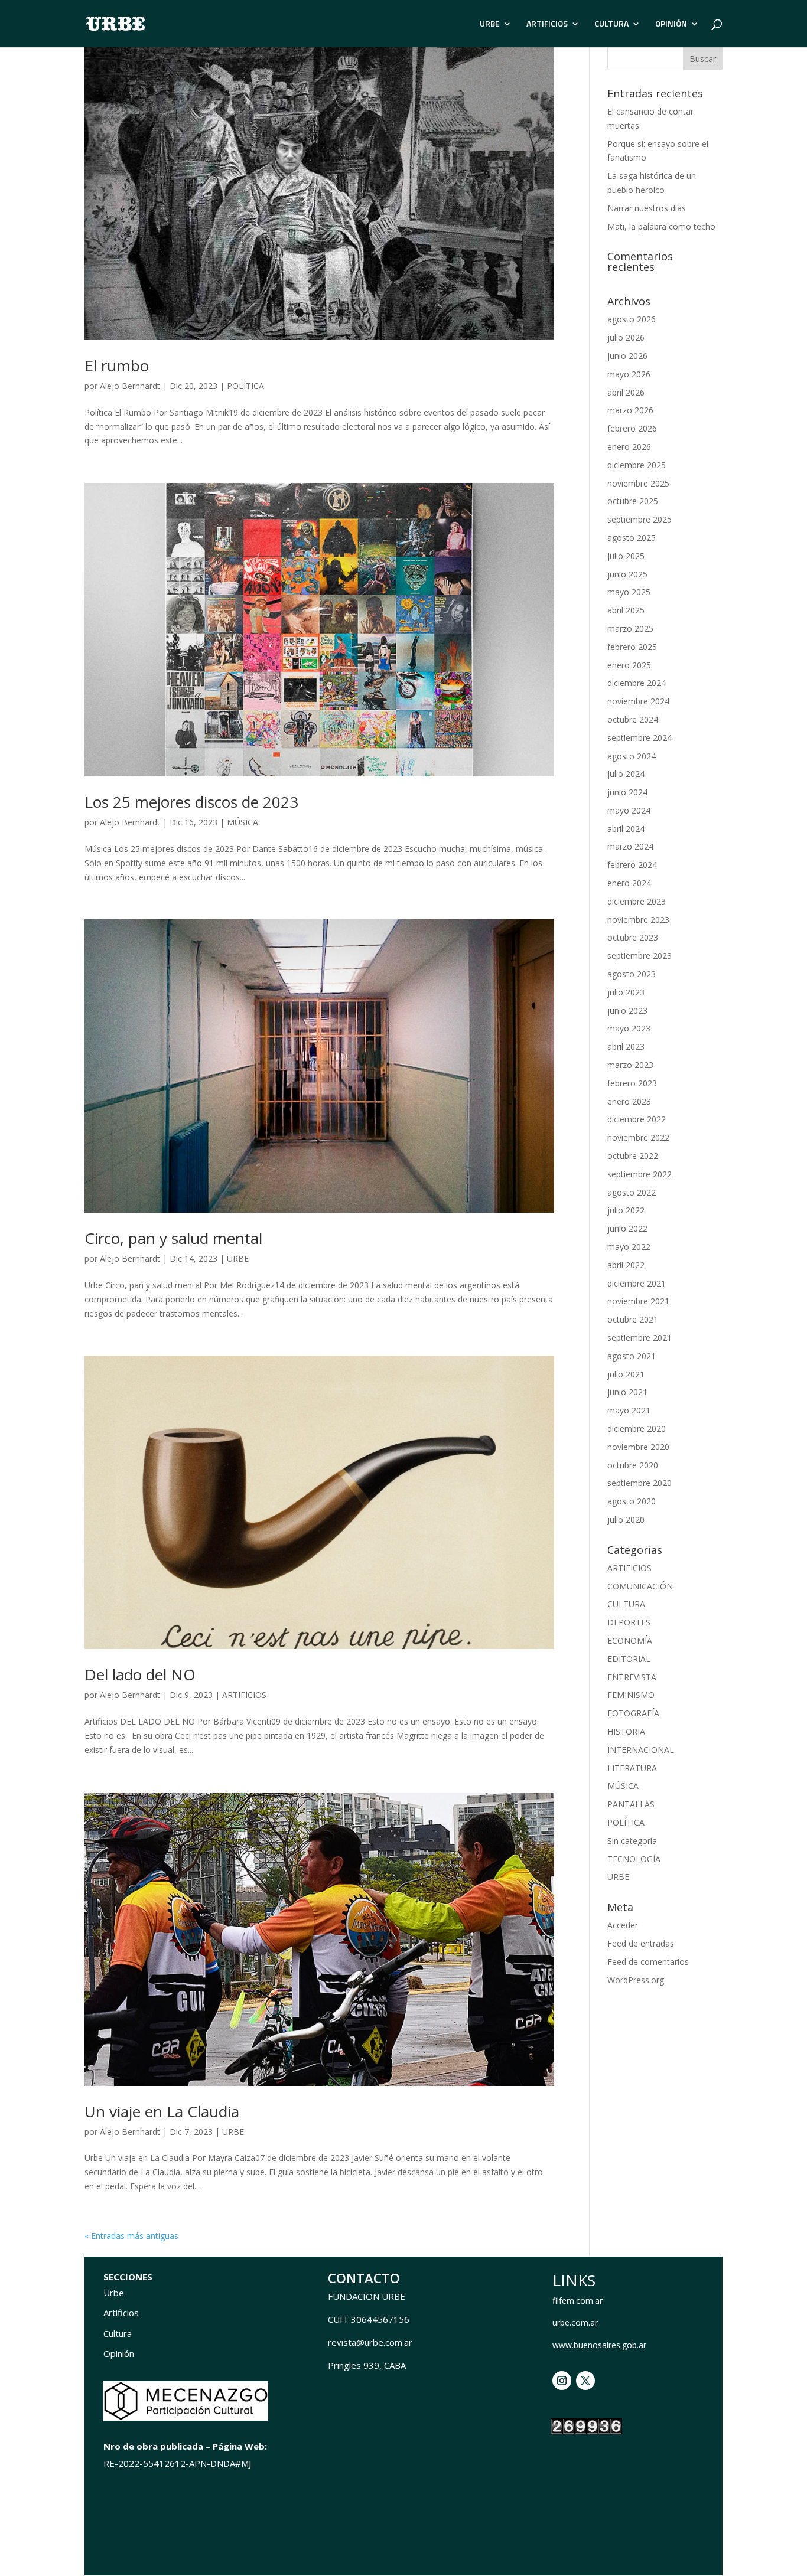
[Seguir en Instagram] (562, 2381)
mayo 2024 (629, 810)
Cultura (118, 2333)
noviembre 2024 (638, 701)
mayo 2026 (629, 374)
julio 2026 (626, 337)
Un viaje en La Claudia (162, 2111)
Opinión (119, 2353)
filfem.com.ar (577, 2301)
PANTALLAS (631, 1804)
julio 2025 (626, 556)
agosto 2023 (632, 974)
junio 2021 (627, 1392)
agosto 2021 (632, 1356)
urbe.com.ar (575, 2322)
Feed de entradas (641, 1943)
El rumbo (117, 365)
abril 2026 (626, 392)
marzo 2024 (630, 846)
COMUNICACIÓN (640, 1586)
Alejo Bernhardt (130, 386)
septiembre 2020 (640, 1483)
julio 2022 (626, 1210)
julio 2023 (626, 992)
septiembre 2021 (640, 1338)
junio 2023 (627, 1011)
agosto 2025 (632, 538)
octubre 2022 (633, 1156)
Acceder (623, 1925)
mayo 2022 (629, 1247)
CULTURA (611, 25)
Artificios (121, 2313)
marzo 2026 (630, 410)
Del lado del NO (140, 1674)
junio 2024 (627, 792)
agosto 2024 (632, 756)
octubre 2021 (633, 1319)
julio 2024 (626, 774)
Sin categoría (632, 1841)
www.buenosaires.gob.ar (599, 2345)
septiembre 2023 (640, 956)
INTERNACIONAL (641, 1750)
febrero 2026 (632, 428)
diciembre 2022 (637, 1119)
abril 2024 (626, 829)
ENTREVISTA (632, 1677)
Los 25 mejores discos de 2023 (191, 802)
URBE (490, 25)
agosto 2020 (632, 1501)
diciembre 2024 (637, 683)
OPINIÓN (671, 25)
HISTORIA (626, 1731)
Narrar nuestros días (647, 208)
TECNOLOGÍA (634, 1859)
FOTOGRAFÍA (633, 1713)
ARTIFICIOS (547, 25)
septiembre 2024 (640, 738)
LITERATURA (632, 1768)
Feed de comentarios (648, 1962)
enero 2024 (629, 883)
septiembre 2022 (640, 1174)
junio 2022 (627, 1228)
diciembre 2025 (637, 465)
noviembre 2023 (638, 920)
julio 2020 (626, 1519)
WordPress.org (636, 1980)
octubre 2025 (633, 501)
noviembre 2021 (638, 1301)
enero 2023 (629, 1101)
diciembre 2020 (637, 1429)
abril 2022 (626, 1265)
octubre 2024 (633, 719)
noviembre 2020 (638, 1447)
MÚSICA (243, 822)
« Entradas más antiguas (131, 2236)
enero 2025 (629, 665)
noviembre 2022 (638, 1137)
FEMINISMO (631, 1695)
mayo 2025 (629, 592)
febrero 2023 (632, 1083)
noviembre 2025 (638, 483)
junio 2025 (627, 574)
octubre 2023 (633, 937)
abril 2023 (626, 1047)
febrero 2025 (632, 647)
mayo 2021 (629, 1410)
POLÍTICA (245, 386)
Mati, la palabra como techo (661, 226)
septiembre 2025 (640, 519)
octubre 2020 (633, 1465)
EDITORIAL (629, 1659)
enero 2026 (629, 447)
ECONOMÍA (630, 1640)
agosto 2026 (632, 319)
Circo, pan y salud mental (173, 1238)
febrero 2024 (632, 865)
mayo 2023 (629, 1028)
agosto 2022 (632, 1192)
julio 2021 (626, 1374)
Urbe (114, 2293)
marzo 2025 (630, 629)
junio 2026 (627, 356)
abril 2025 (626, 610)
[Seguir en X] (585, 2381)
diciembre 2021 (637, 1283)
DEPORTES (629, 1622)
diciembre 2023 (637, 901)
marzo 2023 (630, 1065)
